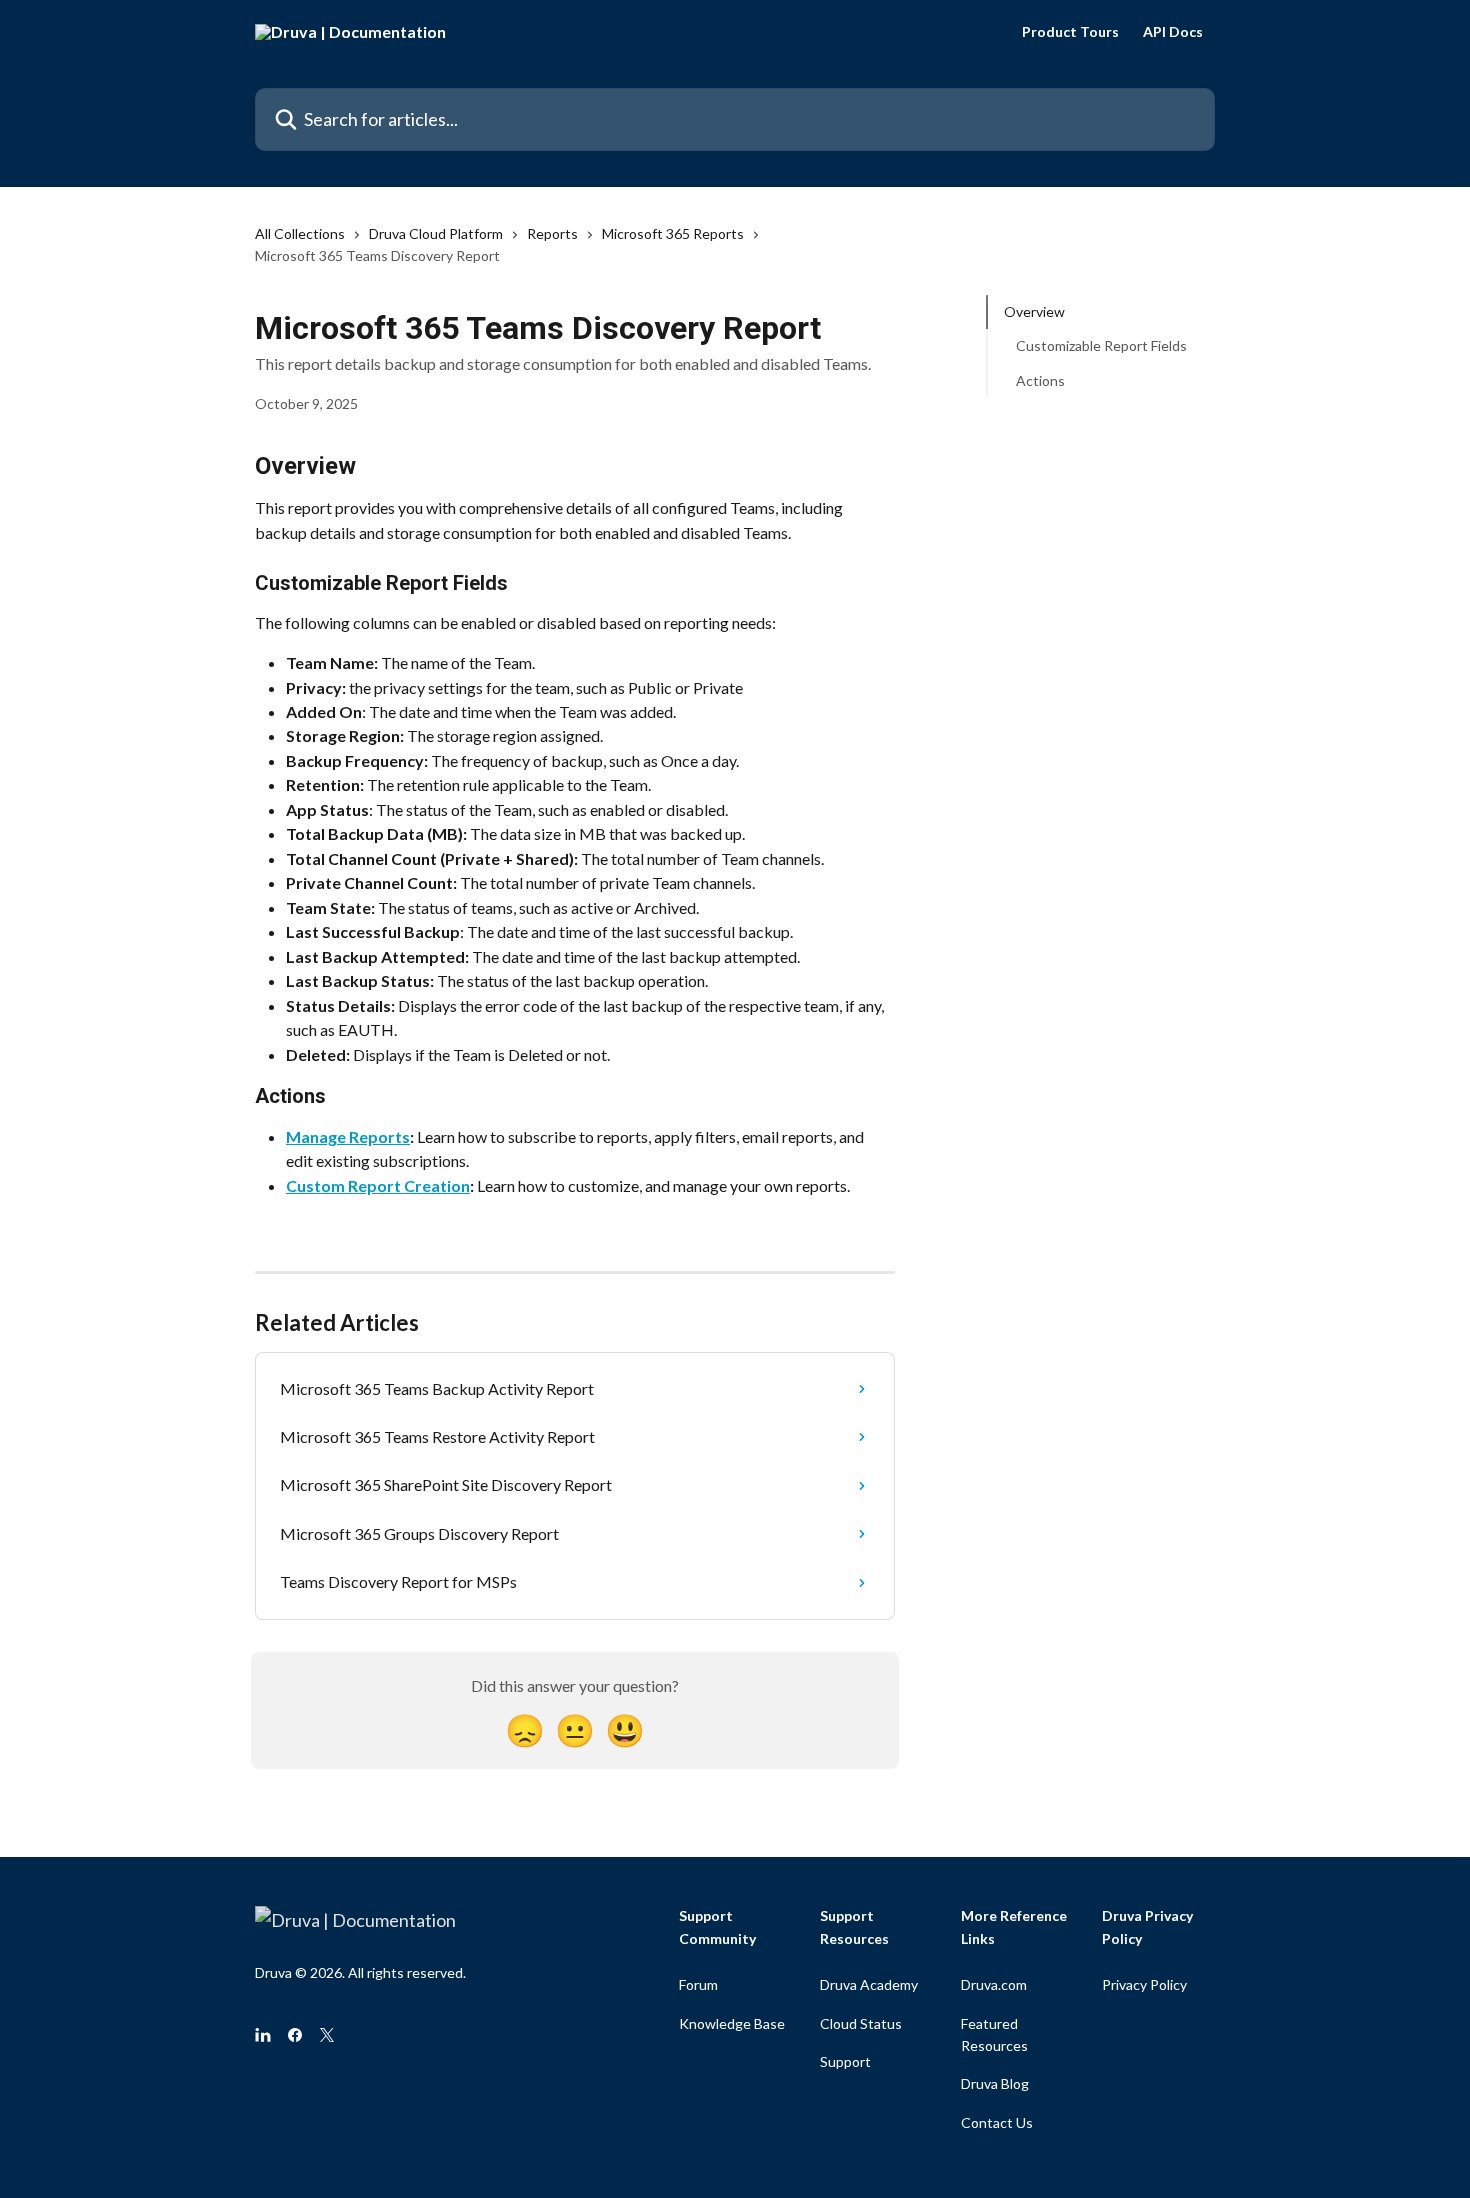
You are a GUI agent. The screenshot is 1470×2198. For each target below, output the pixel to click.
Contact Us (997, 2122)
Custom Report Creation (378, 1185)
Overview (1034, 311)
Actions (1040, 380)
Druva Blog (995, 2083)
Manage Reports (348, 1136)
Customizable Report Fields (1101, 345)
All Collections (300, 233)
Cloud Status (861, 2023)
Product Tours (1070, 32)
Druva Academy (869, 1984)
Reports (552, 233)
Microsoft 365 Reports (673, 233)
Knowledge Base (732, 2023)
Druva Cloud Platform (436, 233)
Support (845, 2061)
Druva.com (994, 1984)
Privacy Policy (1144, 1984)
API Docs (1173, 32)
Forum (698, 1984)
